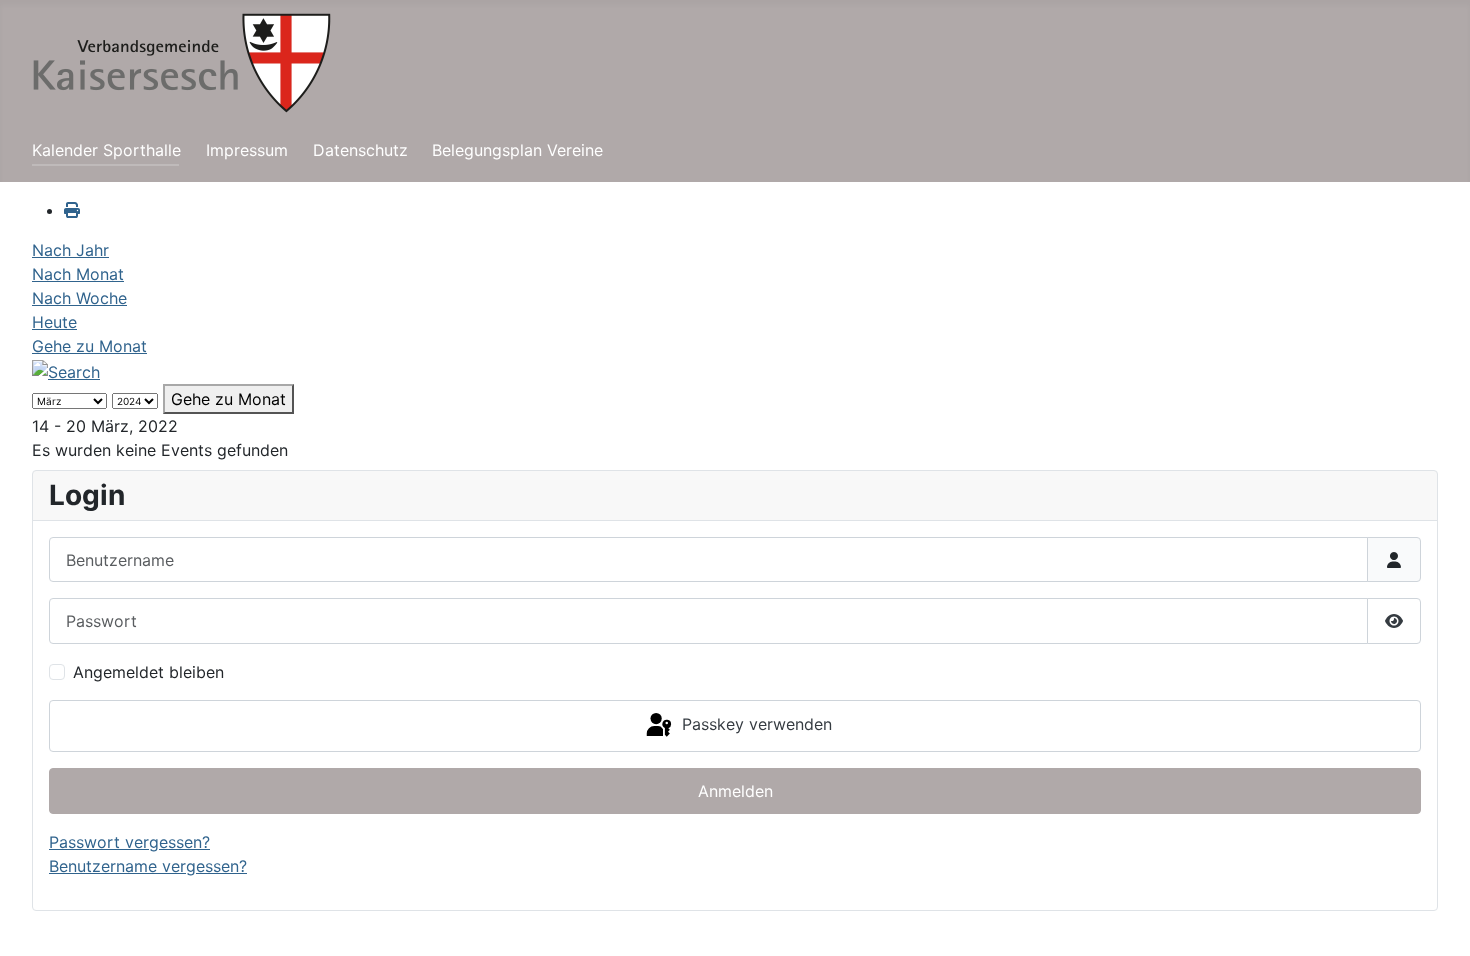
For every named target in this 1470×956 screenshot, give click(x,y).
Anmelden (735, 791)
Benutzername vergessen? (148, 866)
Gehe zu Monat (89, 346)
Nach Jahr (70, 250)
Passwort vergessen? (129, 842)
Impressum (247, 150)
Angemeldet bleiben (148, 672)
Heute (54, 322)
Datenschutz (360, 150)
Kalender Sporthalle (106, 150)
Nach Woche (79, 298)
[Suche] (66, 370)
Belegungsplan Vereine (517, 150)
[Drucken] (72, 210)
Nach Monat (78, 274)
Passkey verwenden (754, 724)
